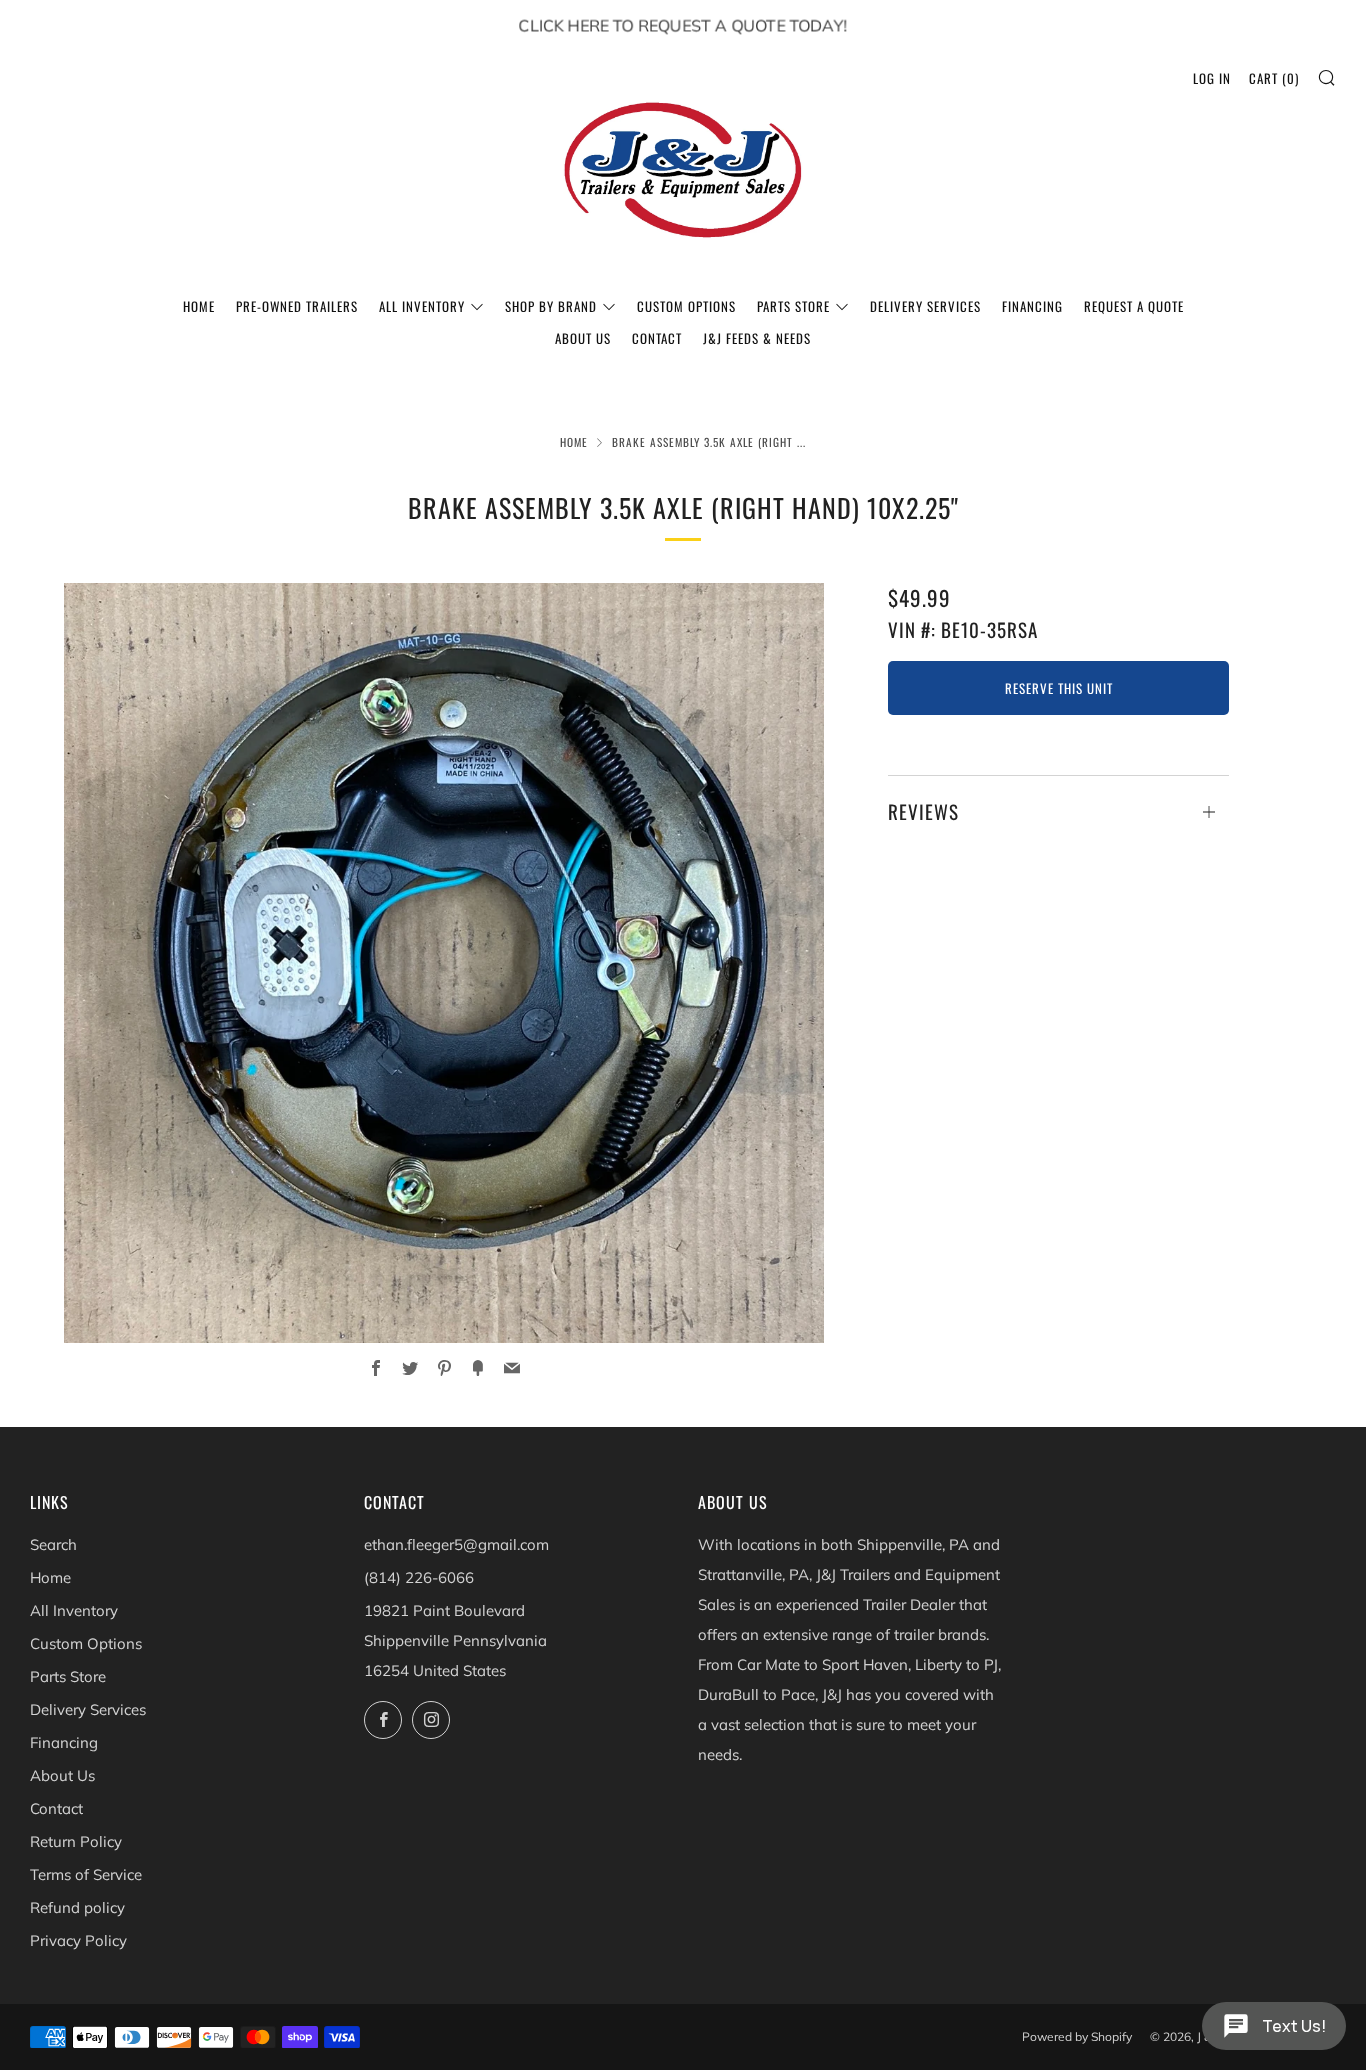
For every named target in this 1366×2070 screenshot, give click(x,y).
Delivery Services (925, 306)
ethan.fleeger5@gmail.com (456, 1544)
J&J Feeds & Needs (757, 338)
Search (53, 1544)
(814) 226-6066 (419, 1577)
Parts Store (793, 306)
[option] (444, 963)
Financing (1032, 306)
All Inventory (422, 306)
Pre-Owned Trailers (297, 306)
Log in (1212, 78)
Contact (657, 338)
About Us (583, 338)
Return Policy (76, 1841)
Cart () (1274, 78)
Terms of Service (86, 1874)
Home (199, 306)
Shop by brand (551, 306)
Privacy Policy (78, 1940)
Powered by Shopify (1077, 2036)
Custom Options (686, 306)
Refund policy (77, 1907)
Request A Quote (1134, 306)
